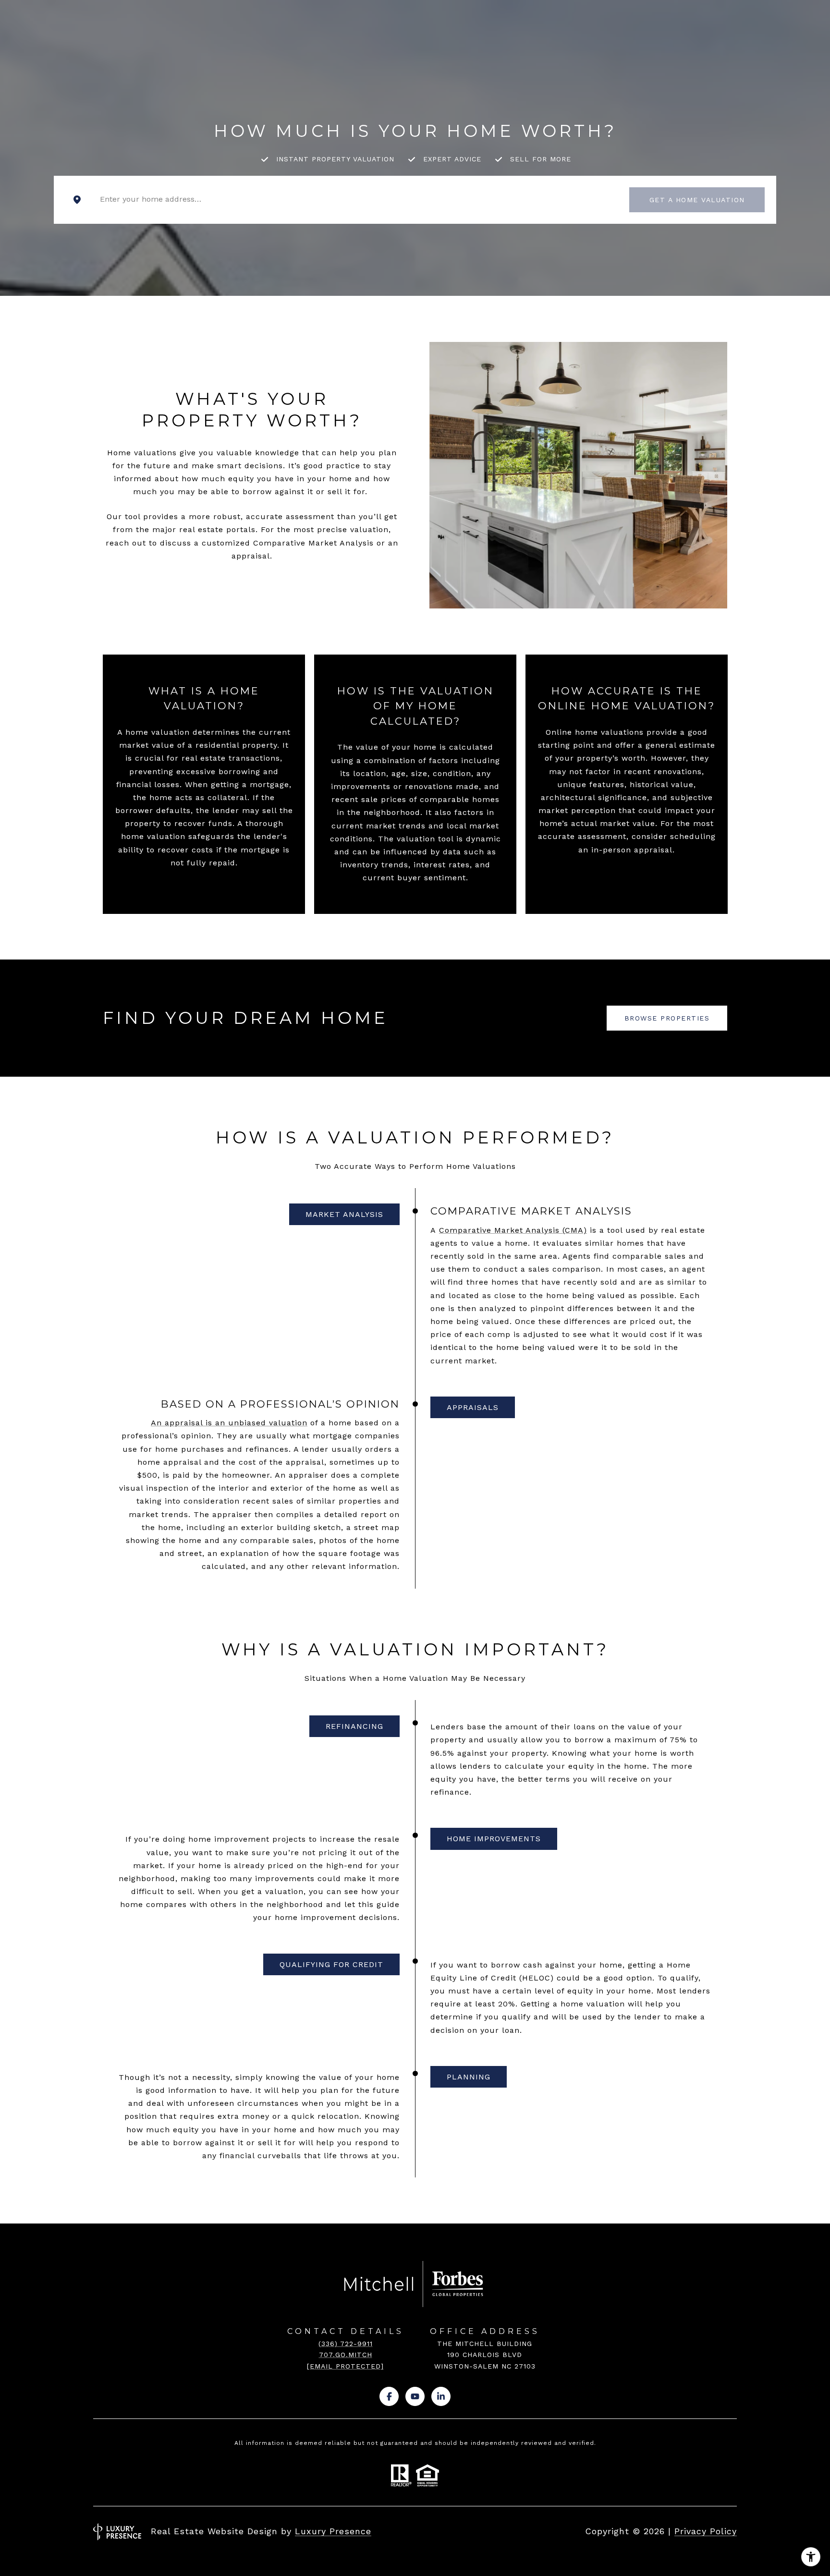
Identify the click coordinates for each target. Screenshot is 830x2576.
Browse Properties (667, 1018)
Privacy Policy (706, 2531)
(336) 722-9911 (346, 2344)
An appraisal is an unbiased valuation (229, 1423)
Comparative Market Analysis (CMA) (513, 1230)
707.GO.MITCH (346, 2355)
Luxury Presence (333, 2531)
